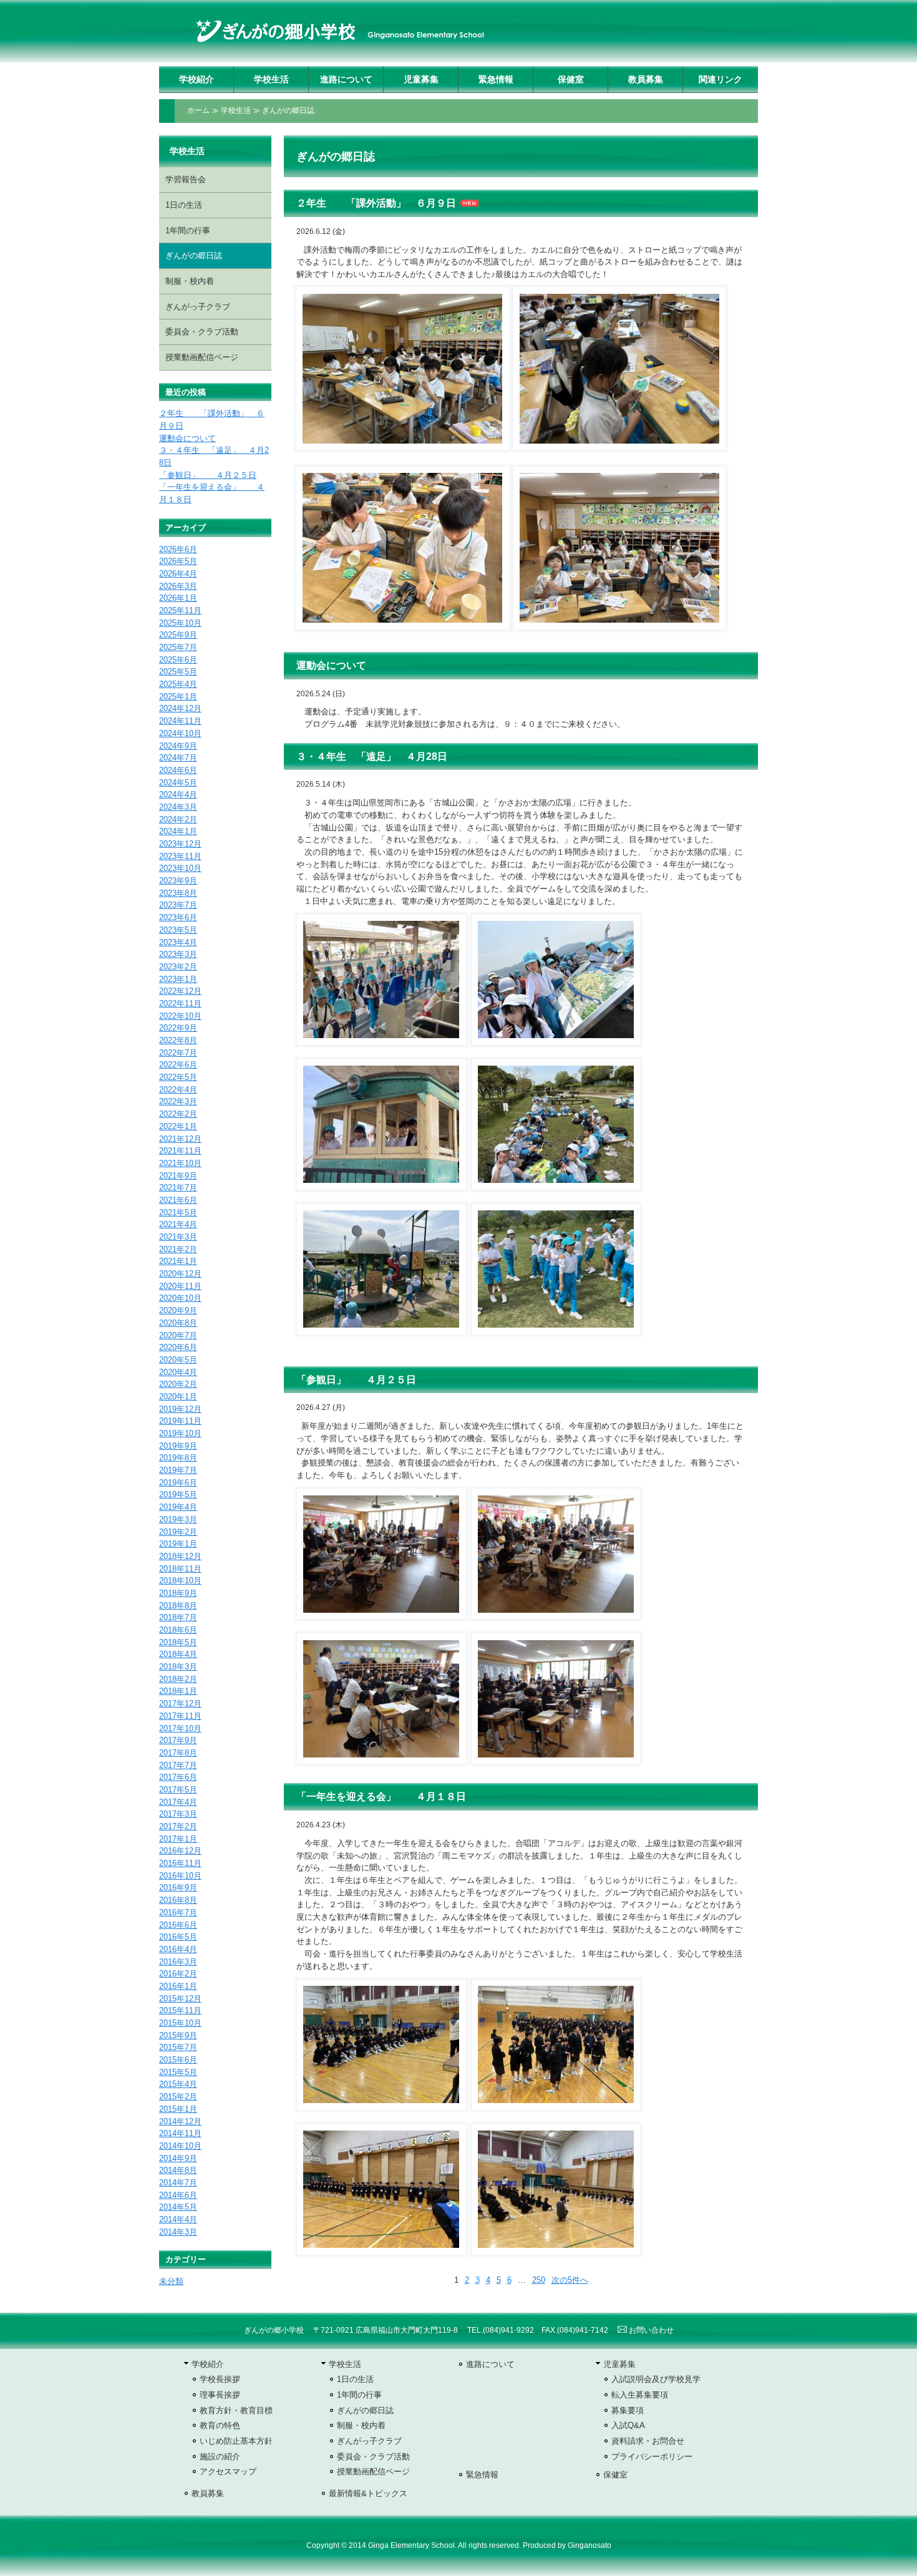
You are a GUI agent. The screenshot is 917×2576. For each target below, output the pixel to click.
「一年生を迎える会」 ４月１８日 (381, 1796)
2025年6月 (178, 660)
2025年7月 (178, 647)
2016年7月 (178, 1913)
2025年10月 (180, 623)
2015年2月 (178, 2097)
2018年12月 (180, 1556)
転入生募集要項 (640, 2395)
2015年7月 (178, 2047)
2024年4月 (178, 795)
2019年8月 (178, 1458)
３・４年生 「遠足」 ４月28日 (372, 756)
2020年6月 (178, 1347)
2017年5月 (178, 1790)
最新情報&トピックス (368, 2493)
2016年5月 (178, 1937)
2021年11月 (180, 1151)
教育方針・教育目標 (236, 2410)
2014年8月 (178, 2170)
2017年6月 (178, 1777)
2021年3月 (178, 1237)
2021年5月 (178, 1213)
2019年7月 (178, 1470)
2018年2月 (178, 1679)
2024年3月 (178, 807)
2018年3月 (178, 1667)
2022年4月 (178, 1090)
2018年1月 (178, 1691)
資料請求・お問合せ (648, 2441)
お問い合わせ (650, 2330)
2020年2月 (178, 1384)
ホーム (198, 110)
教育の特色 (220, 2425)
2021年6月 (178, 1200)
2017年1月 (178, 1839)
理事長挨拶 (220, 2395)
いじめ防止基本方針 (236, 2441)
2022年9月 (178, 1028)
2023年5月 (178, 930)
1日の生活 (184, 205)
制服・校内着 (190, 281)
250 (539, 2280)
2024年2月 (178, 819)
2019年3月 (178, 1519)
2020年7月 (178, 1335)
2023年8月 (178, 893)
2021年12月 (180, 1139)
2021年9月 (178, 1176)
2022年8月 (178, 1040)
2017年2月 (178, 1826)
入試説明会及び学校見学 (656, 2379)
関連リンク (720, 79)
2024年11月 (180, 721)
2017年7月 (178, 1765)
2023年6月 (178, 917)
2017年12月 (180, 1704)
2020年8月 (178, 1323)
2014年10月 (180, 2146)
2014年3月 (178, 2232)
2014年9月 (178, 2158)
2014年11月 (180, 2133)
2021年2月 (178, 1249)
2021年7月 (178, 1188)
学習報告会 (186, 179)
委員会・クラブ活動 (202, 332)
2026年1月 (178, 598)
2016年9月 (178, 1888)
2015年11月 (180, 2010)
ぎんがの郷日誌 (288, 110)
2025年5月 (178, 672)
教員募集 (646, 79)
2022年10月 (180, 1016)
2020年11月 (180, 1286)
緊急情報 (496, 79)
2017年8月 (178, 1753)
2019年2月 (178, 1532)
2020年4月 (178, 1372)
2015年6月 (178, 2060)
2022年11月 (180, 1004)
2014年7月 (178, 2183)
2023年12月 (180, 844)
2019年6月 (178, 1483)
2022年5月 (178, 1077)
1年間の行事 (188, 231)
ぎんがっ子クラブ (198, 307)
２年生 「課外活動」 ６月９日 (376, 203)
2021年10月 (180, 1163)
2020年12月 (180, 1274)
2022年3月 (178, 1101)
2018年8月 (178, 1606)
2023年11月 (180, 856)
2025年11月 (180, 610)
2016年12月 (180, 1851)
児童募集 (421, 79)
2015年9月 (178, 2035)
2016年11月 (180, 1863)
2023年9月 (178, 881)
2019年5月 (178, 1495)
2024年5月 (178, 783)
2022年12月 (180, 991)
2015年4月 (178, 2084)
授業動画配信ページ (202, 357)
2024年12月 (180, 708)
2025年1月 (178, 697)
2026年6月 (178, 549)
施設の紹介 (220, 2457)
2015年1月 (178, 2109)
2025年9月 (178, 635)
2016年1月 (178, 1986)
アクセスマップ (228, 2472)
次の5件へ (570, 2280)
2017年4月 (178, 1802)
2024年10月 (180, 733)
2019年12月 (180, 1409)
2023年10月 (180, 868)
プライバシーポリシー (652, 2457)
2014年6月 (178, 2195)
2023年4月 (178, 942)
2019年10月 (180, 1433)
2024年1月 (178, 831)
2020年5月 (178, 1360)
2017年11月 (180, 1716)
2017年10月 (180, 1728)
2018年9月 (178, 1593)
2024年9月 (178, 746)
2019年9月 (178, 1446)
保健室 (571, 79)
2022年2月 (178, 1114)
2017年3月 (178, 1814)
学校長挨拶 (220, 2379)
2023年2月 (178, 967)
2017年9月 (178, 1740)
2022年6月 (178, 1065)
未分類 (171, 2281)
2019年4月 (178, 1507)
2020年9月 (178, 1310)
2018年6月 (178, 1630)
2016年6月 (178, 1925)
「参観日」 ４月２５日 (356, 1380)
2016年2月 (178, 1974)
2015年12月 (180, 1999)
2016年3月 (178, 1962)
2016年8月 (178, 1900)
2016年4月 (178, 1949)
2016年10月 (180, 1876)
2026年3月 (178, 586)
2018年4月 (178, 1654)
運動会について (331, 665)
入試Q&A (628, 2425)
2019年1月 (178, 1544)
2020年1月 (178, 1397)
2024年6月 (178, 770)
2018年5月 (178, 1642)
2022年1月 (178, 1126)
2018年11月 (180, 1569)
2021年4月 (178, 1224)
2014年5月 (178, 2207)
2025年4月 (178, 684)
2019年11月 (180, 1421)
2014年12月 (180, 2122)
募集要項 (628, 2410)
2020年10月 (180, 1298)
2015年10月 (180, 2023)
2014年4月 (178, 2219)
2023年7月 (178, 905)
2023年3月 (178, 954)
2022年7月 (178, 1053)
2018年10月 (180, 1581)
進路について (346, 79)
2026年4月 (178, 574)
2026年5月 (178, 561)
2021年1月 (178, 1261)
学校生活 (271, 79)
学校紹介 (196, 79)
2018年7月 (178, 1617)
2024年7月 (178, 758)
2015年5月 (178, 2072)
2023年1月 (178, 979)
